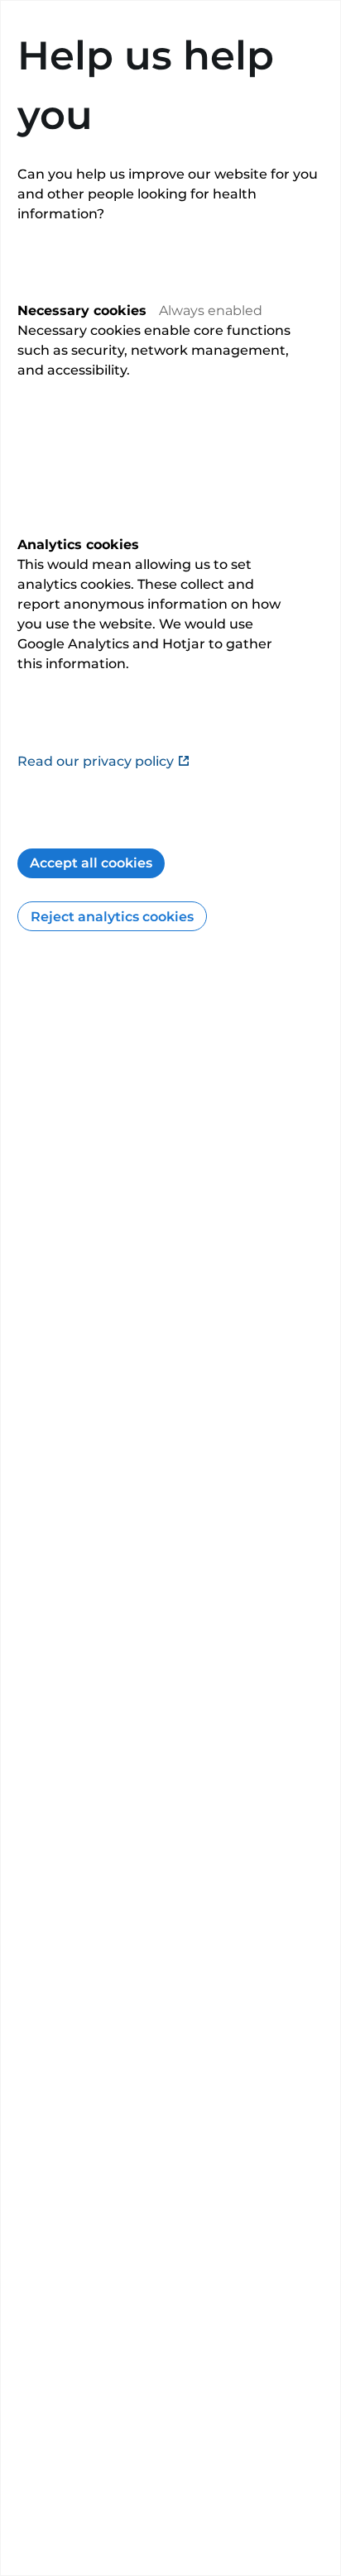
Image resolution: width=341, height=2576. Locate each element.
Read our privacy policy (96, 761)
